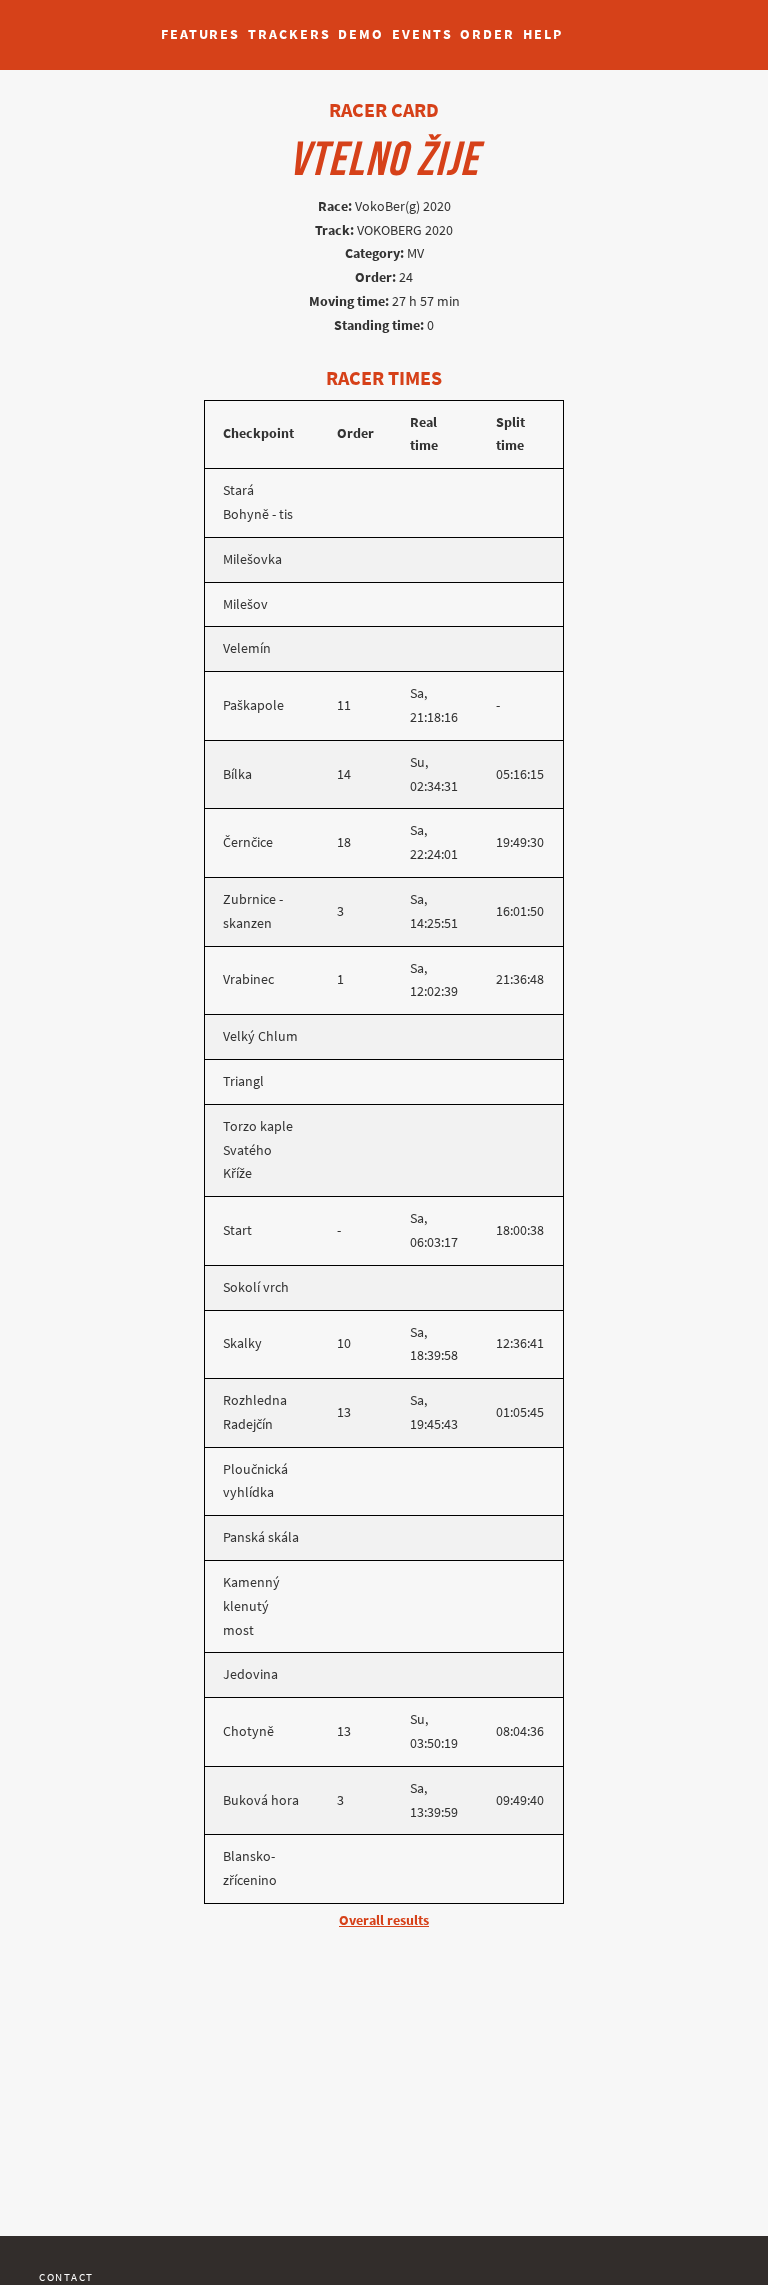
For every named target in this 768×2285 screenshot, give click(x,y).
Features (200, 34)
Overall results (384, 1920)
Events (422, 34)
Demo (361, 34)
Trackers (289, 34)
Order (487, 34)
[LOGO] (71, 25)
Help (543, 34)
